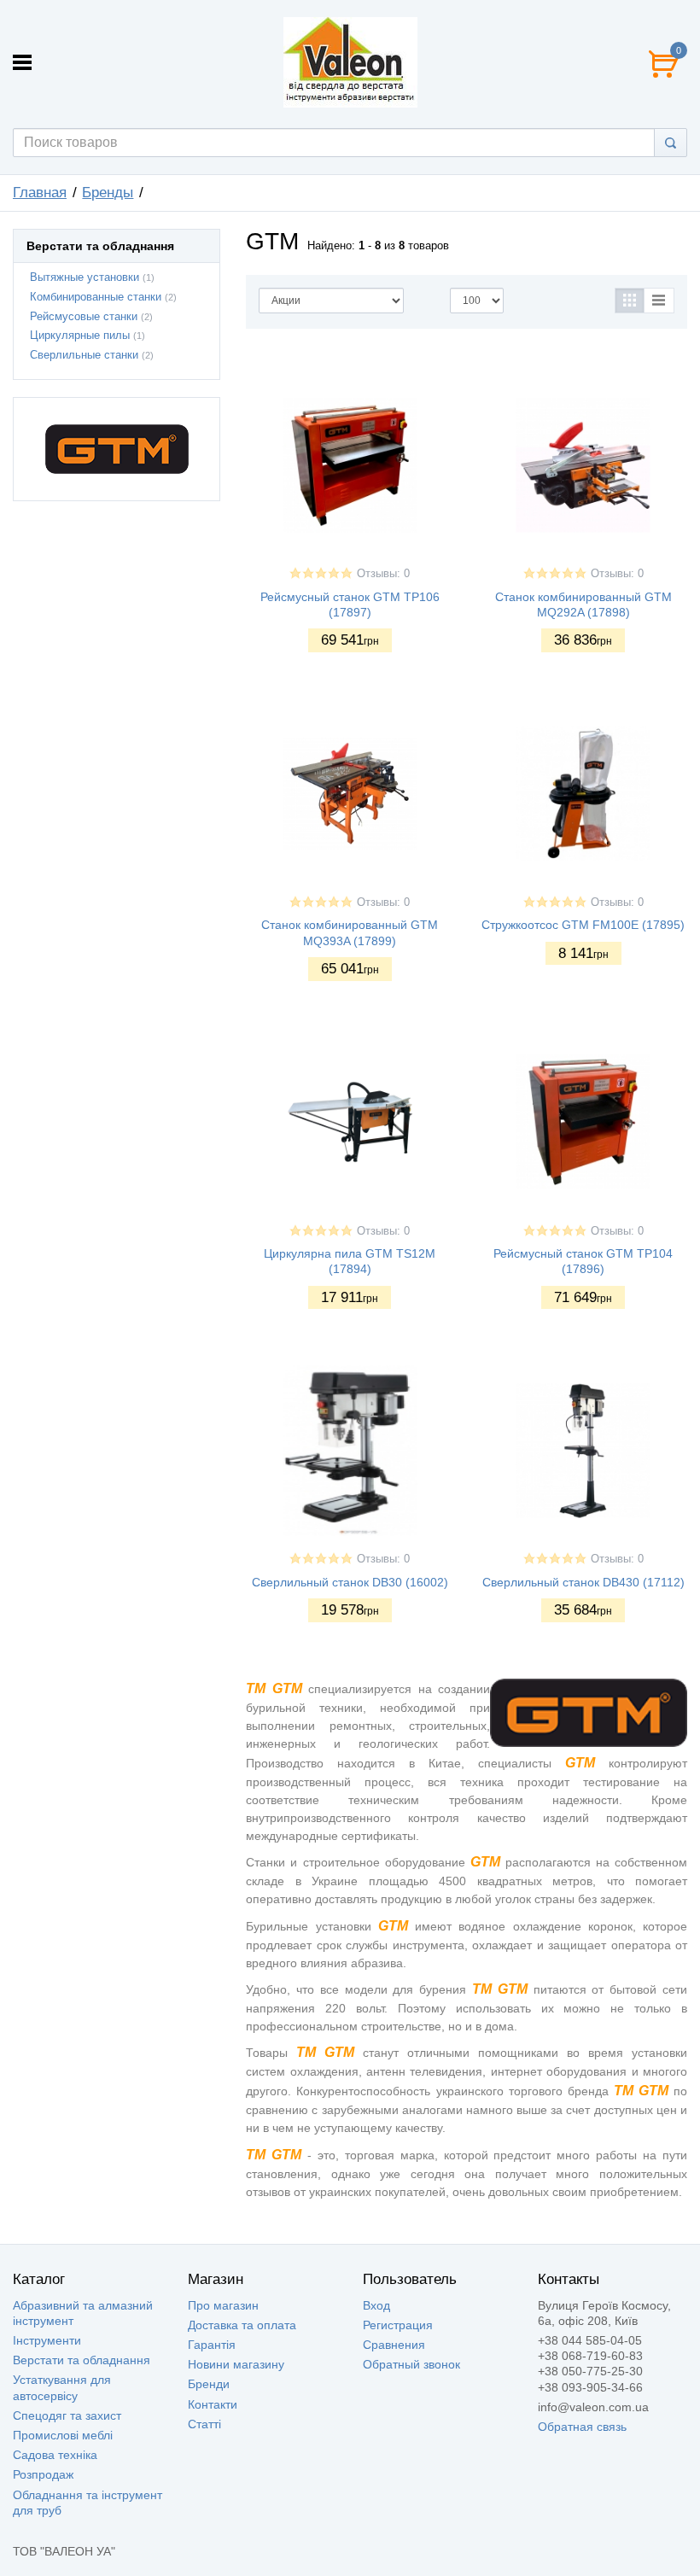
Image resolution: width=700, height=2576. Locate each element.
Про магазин (223, 2305)
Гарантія (212, 2345)
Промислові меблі (63, 2435)
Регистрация (398, 2325)
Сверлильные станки (84, 355)
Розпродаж (43, 2474)
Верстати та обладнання (82, 2360)
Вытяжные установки (85, 277)
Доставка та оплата (242, 2325)
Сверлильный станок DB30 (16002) (350, 1582)
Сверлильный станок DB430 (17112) (583, 1582)
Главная (40, 193)
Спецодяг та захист (67, 2415)
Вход (376, 2305)
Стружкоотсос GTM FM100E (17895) (583, 925)
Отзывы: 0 (383, 574)
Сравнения (394, 2345)
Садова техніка (55, 2455)
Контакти (213, 2404)
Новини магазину (236, 2364)
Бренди (209, 2384)
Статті (204, 2424)
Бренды (108, 193)
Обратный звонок (411, 2364)
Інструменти (47, 2340)
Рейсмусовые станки (84, 317)
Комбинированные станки (96, 297)
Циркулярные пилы (80, 336)
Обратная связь (582, 2427)
